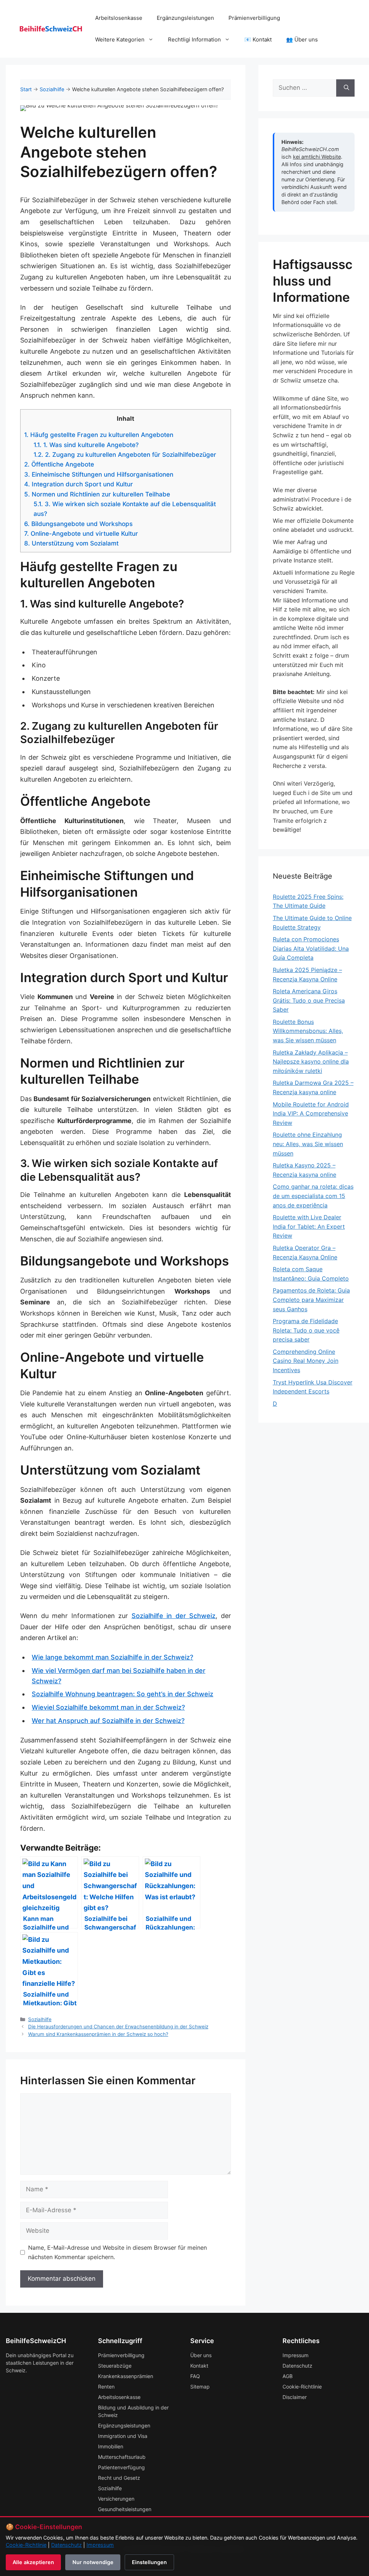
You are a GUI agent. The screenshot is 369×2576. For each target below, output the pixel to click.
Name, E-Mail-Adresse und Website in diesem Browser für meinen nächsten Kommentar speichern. (117, 2252)
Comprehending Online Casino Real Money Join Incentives (306, 1361)
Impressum (295, 2355)
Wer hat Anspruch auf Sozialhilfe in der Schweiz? (108, 1721)
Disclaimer (295, 2397)
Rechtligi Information (194, 39)
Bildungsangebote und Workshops (78, 524)
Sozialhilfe (52, 89)
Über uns (201, 2355)
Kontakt (199, 2366)
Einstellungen (149, 2562)
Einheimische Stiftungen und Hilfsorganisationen (99, 474)
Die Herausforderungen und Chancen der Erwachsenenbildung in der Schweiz (118, 2027)
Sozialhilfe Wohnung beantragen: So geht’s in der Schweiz (123, 1694)
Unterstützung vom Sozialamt (71, 543)
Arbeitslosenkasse (119, 18)
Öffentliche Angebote (59, 464)
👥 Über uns (302, 39)
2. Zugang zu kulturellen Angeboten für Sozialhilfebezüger (125, 454)
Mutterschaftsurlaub (122, 2457)
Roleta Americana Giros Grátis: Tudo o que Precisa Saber (309, 1000)
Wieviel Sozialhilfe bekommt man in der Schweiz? (108, 1707)
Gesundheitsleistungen (125, 2509)
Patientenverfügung (121, 2467)
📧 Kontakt (258, 39)
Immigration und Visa (123, 2436)
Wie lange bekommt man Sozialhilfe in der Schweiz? (112, 1657)
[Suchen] (345, 88)
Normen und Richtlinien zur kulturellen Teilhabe (97, 494)
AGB (288, 2376)
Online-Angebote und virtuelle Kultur (81, 533)
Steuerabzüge (115, 2366)
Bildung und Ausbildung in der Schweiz (133, 2411)
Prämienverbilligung (254, 18)
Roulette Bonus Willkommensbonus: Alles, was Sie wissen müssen (308, 1031)
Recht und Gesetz (119, 2478)
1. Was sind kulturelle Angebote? (86, 445)
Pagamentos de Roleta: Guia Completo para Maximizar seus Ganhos (311, 1300)
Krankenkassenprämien (126, 2376)
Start (26, 89)
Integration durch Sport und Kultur (79, 484)
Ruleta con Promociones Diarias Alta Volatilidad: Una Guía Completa (311, 948)
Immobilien (111, 2446)
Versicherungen (116, 2499)
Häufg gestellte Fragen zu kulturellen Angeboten (99, 435)
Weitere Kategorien (120, 39)
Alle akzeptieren (33, 2562)
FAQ (195, 2376)
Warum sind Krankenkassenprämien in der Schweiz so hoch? (98, 2034)
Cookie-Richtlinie (302, 2387)
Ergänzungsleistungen (185, 18)
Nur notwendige (93, 2562)
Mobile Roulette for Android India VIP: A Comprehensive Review (311, 1114)
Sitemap (200, 2387)
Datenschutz (297, 2366)
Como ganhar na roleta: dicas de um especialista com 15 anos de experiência (313, 1196)
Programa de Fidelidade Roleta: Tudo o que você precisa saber (306, 1330)
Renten (106, 2387)
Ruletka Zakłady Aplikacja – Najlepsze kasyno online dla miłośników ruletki (311, 1062)
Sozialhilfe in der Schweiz (174, 1616)
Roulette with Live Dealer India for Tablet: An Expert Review (309, 1226)
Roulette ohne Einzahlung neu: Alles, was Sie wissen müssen (308, 1144)
